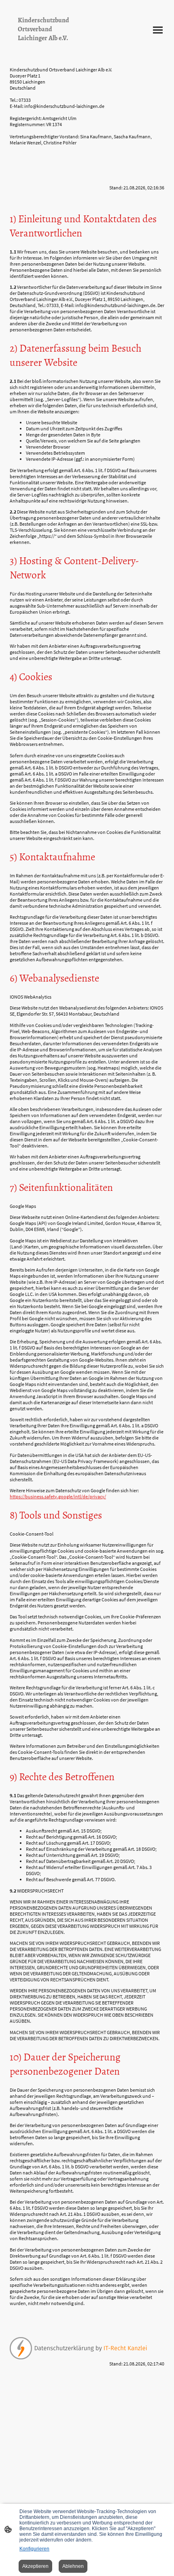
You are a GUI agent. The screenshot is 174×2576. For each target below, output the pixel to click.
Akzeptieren (35, 2566)
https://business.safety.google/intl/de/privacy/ (58, 1496)
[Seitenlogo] (47, 50)
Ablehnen (73, 2566)
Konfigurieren (34, 2549)
